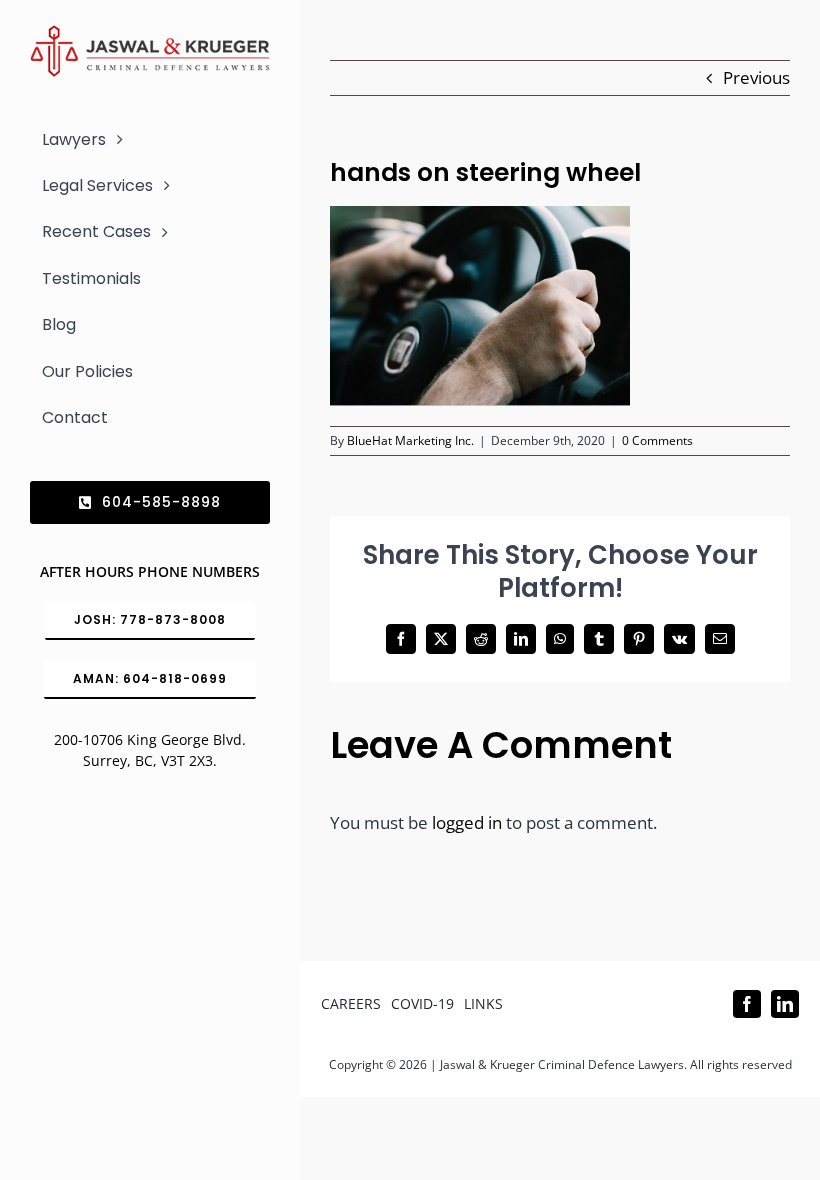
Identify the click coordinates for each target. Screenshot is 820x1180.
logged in (467, 822)
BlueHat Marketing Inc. (410, 440)
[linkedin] (785, 1004)
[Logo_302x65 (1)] (150, 33)
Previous (756, 77)
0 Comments (657, 440)
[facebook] (747, 1004)
